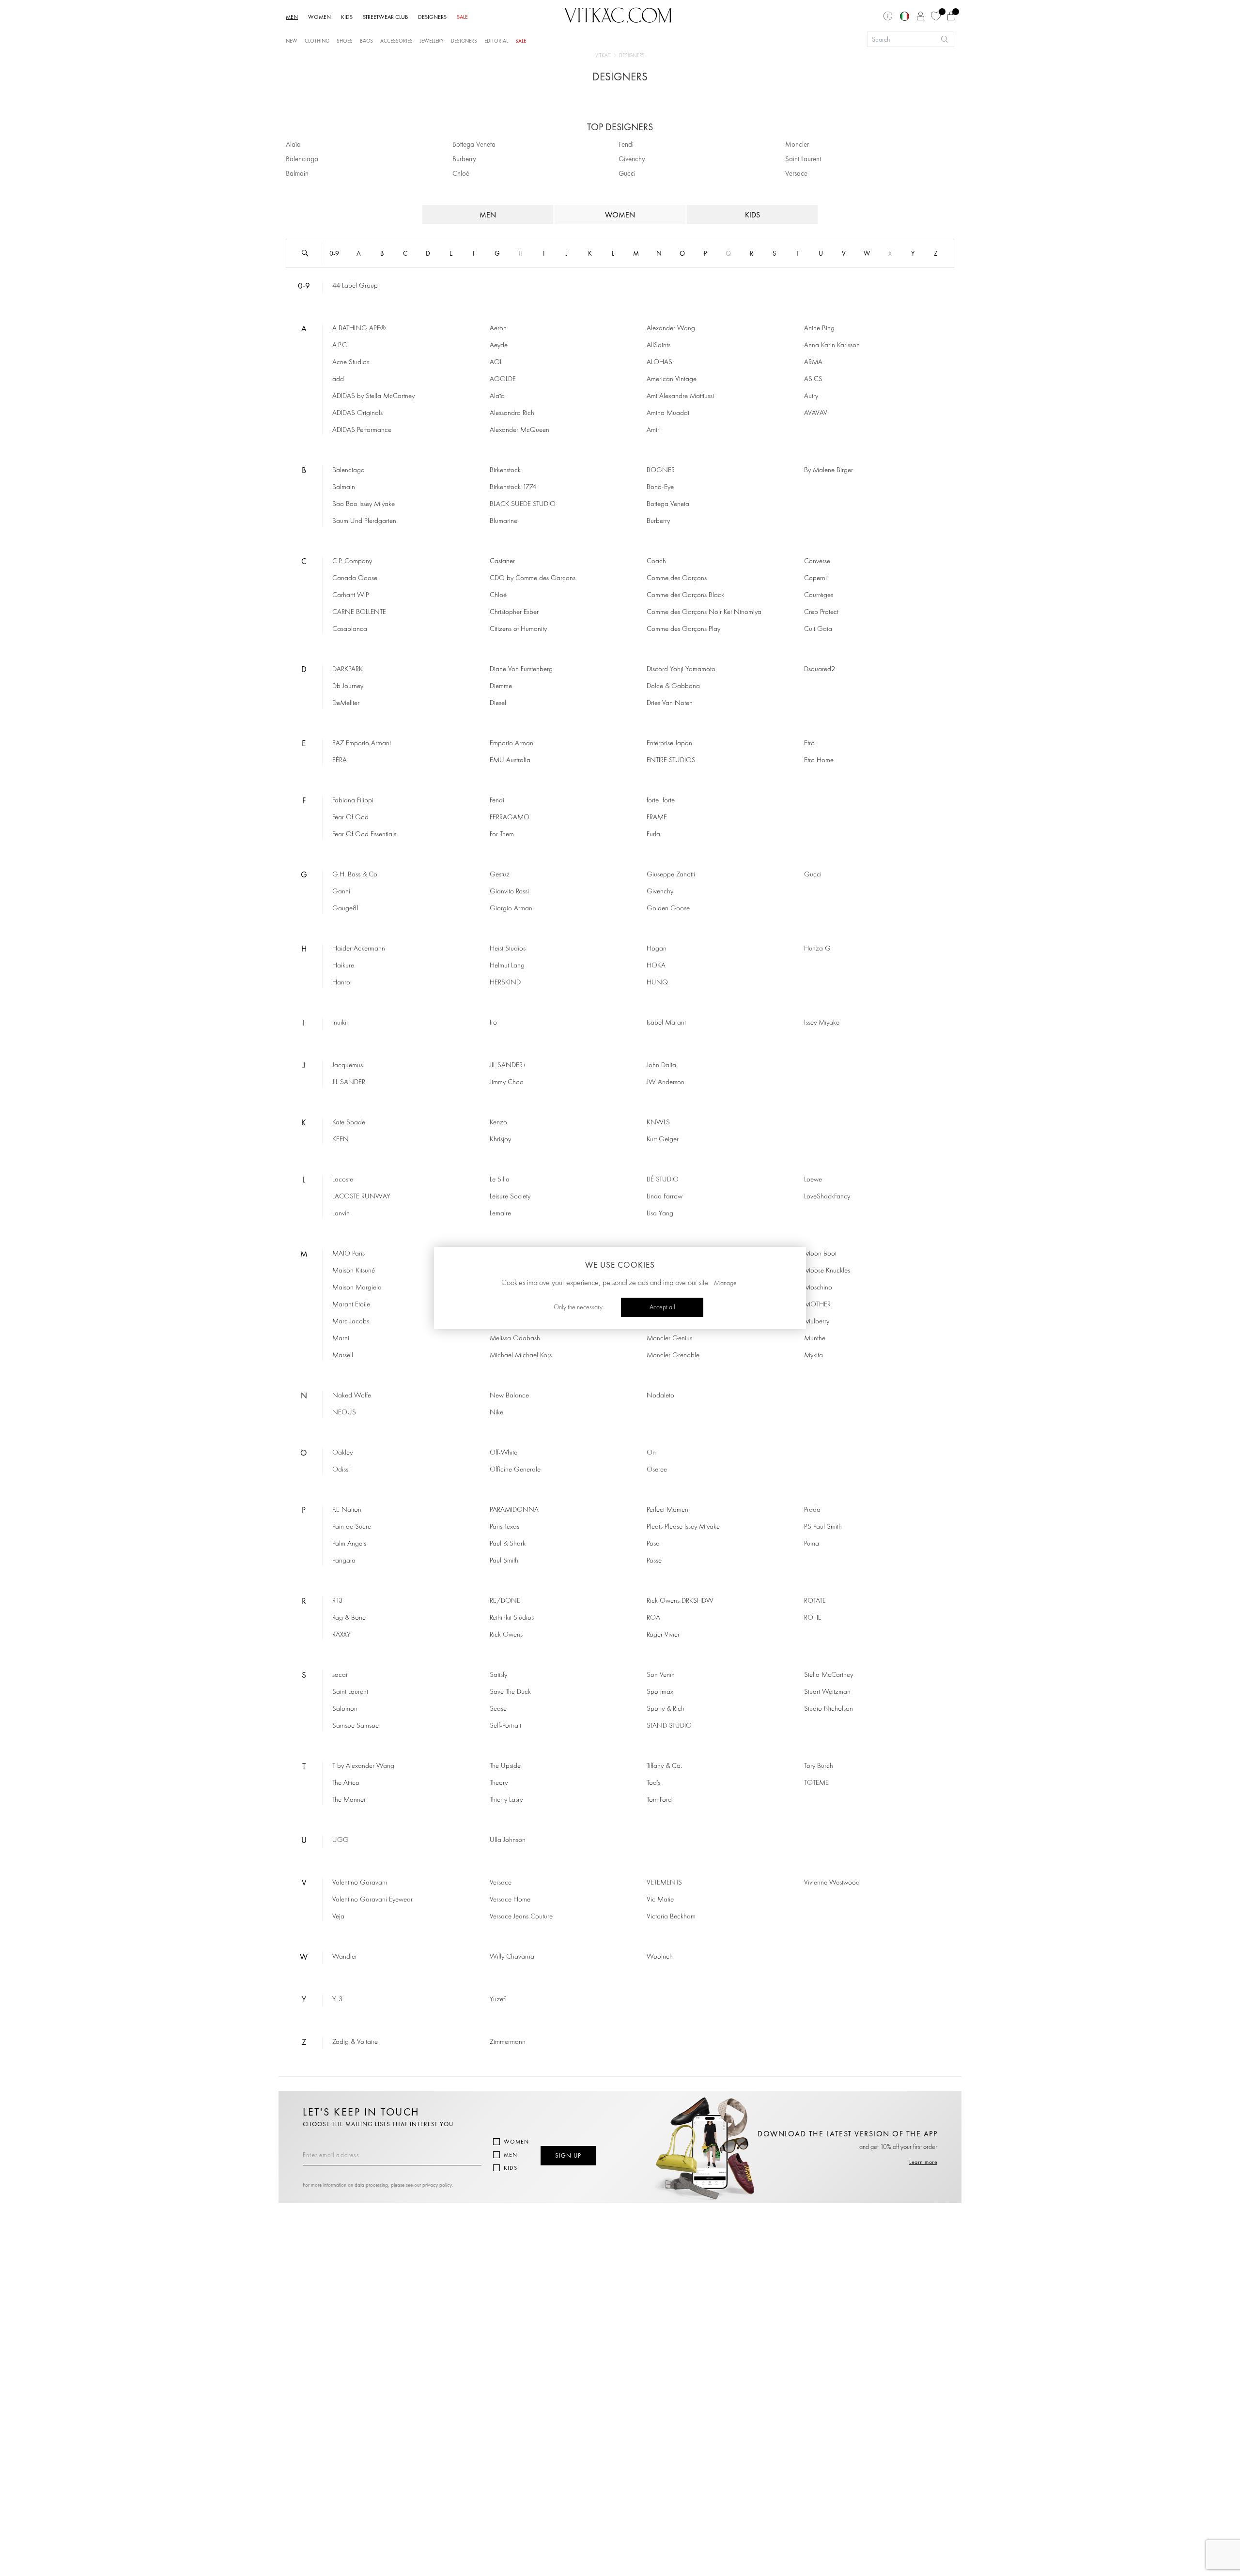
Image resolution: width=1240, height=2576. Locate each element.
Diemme (501, 686)
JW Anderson (666, 1082)
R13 (337, 1601)
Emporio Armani (512, 744)
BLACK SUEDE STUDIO (523, 504)
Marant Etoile (351, 1305)
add (338, 379)
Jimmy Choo (507, 1082)
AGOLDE (503, 379)
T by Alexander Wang (363, 1766)
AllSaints (659, 345)
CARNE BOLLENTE (359, 612)
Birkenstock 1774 (513, 487)
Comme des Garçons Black (685, 595)
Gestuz (500, 875)
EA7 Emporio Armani (362, 744)
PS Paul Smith (823, 1527)
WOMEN (319, 17)
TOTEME (816, 1783)
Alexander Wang (671, 329)
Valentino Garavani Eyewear (372, 1900)
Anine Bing (819, 329)
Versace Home (510, 1900)
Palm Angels (349, 1544)
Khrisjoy (500, 1140)
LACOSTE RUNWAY (361, 1197)
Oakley (342, 1453)
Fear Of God (350, 818)
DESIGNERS (432, 17)
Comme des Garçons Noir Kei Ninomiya (704, 612)
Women (516, 2142)
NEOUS (344, 1413)
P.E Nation (347, 1510)
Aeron (498, 329)
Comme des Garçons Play (683, 629)
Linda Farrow (665, 1197)
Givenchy (632, 159)
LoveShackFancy (827, 1197)
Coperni (815, 578)
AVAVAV (816, 413)
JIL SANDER (349, 1082)
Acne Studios (351, 362)
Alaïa (293, 144)
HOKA (656, 966)
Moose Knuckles (827, 1271)
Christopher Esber (514, 612)
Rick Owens (506, 1635)
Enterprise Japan (669, 744)
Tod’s (653, 1783)
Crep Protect (821, 612)
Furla (653, 835)
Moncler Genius (669, 1339)
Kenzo (498, 1123)
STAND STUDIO (669, 1726)
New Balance (509, 1396)
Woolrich (660, 1957)
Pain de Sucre (352, 1527)
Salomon (345, 1709)
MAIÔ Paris (349, 1254)
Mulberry (817, 1322)
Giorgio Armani (512, 909)
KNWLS (658, 1123)
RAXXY (341, 1635)
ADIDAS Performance (362, 430)
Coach (656, 561)
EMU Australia (510, 760)
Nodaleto (660, 1396)
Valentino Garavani (360, 1883)
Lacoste (343, 1180)
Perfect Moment (668, 1510)
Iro (493, 1023)
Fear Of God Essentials (364, 835)
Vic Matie (660, 1900)
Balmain (297, 173)
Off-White (504, 1453)
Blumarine (504, 521)
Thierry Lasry (506, 1800)
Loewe (813, 1180)
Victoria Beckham (671, 1917)
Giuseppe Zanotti (671, 875)
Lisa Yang (660, 1214)
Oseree (657, 1470)
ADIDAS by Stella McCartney (373, 396)
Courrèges (819, 595)
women (620, 215)
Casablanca (350, 629)
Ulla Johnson (508, 1840)
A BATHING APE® (359, 329)
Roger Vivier (663, 1635)
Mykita (814, 1356)
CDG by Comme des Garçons (533, 578)
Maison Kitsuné (354, 1271)
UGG (341, 1840)
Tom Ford (659, 1800)
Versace (796, 173)
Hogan (657, 949)
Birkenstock (505, 470)
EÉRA (340, 760)
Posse (654, 1561)
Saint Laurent (803, 159)
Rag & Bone (349, 1618)
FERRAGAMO (510, 818)
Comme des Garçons (677, 578)
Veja (338, 1917)
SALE (462, 17)
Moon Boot (820, 1254)
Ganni (341, 892)
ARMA (813, 362)
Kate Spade (349, 1123)
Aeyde (499, 345)
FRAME (657, 818)
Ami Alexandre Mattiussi (680, 396)
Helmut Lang (507, 966)
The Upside (505, 1766)
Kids (511, 2168)
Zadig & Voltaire (355, 2042)
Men (511, 2155)
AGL (496, 362)
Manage (725, 1283)
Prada (812, 1510)
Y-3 (337, 2000)
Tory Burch (819, 1766)
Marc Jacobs (351, 1322)
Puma (812, 1544)
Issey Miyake (822, 1023)
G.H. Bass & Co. (356, 875)
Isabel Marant (666, 1023)
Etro (809, 744)
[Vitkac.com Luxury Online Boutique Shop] (618, 14)
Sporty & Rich (666, 1709)
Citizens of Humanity (518, 629)
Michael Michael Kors (521, 1356)
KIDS (347, 17)
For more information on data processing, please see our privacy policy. (378, 2185)
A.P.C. (340, 345)
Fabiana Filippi (353, 801)
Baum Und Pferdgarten (364, 521)
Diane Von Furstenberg (521, 669)
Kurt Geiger (663, 1140)
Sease (498, 1709)
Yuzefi (498, 2000)
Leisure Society (510, 1197)
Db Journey (348, 686)
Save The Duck (510, 1692)
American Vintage (672, 379)
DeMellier (346, 703)
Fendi (626, 144)
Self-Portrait (505, 1726)
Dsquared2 (820, 669)
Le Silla (500, 1180)
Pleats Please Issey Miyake (683, 1527)
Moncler (797, 144)
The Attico (346, 1783)
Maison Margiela (357, 1288)
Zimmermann (508, 2042)
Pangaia (344, 1561)
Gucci (627, 173)
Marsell (343, 1356)
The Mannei (349, 1800)
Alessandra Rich (512, 413)
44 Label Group (355, 286)
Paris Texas (504, 1527)
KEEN (341, 1140)
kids (752, 215)
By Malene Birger (829, 470)
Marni (341, 1339)
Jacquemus (348, 1066)
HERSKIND (505, 983)
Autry (811, 396)
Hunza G (817, 949)
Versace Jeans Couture (521, 1917)
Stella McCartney (829, 1675)
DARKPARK (348, 669)
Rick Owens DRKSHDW (680, 1601)
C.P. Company (352, 561)
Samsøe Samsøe (356, 1726)
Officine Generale (515, 1470)
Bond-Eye (660, 487)
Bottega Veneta (474, 144)
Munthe (815, 1339)
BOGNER (661, 470)
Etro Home (819, 760)
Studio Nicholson (829, 1709)
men (488, 215)
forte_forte (661, 801)
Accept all (662, 1307)
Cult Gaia (818, 629)
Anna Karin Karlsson (832, 345)
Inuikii (340, 1023)
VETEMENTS (664, 1883)
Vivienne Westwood (832, 1883)
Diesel (498, 703)
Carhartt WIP (351, 595)
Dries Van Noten (670, 703)
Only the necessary (578, 1307)
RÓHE (813, 1618)
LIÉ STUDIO (663, 1180)
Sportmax (660, 1692)
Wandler (345, 1957)
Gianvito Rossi (509, 892)
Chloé (461, 173)
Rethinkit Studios (512, 1618)
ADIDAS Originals (357, 413)
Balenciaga (302, 159)
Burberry (464, 159)
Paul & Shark (508, 1544)
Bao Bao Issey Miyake (364, 504)
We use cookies (620, 1265)
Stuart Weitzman (827, 1692)
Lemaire (500, 1214)
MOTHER (817, 1305)
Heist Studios (508, 949)
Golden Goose (668, 909)
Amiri (654, 430)
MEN (292, 17)
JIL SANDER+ (508, 1066)
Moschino (818, 1288)
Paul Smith (504, 1561)
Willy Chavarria (512, 1957)
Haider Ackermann (359, 949)
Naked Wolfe (352, 1396)
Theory (499, 1783)
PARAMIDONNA (514, 1510)
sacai (340, 1675)
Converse (817, 561)
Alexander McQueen (519, 430)
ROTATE (815, 1601)
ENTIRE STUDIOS (671, 760)
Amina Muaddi (668, 413)
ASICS (813, 379)
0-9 (334, 253)
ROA (653, 1618)
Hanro (341, 983)
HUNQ (657, 983)
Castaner (502, 561)
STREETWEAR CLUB (385, 17)
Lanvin (341, 1214)
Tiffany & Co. (664, 1766)
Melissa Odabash (515, 1339)
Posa (653, 1544)
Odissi (341, 1470)
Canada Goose (355, 578)
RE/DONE (505, 1601)
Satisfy (498, 1675)
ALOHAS (659, 362)
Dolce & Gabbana (673, 686)
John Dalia (661, 1066)
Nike (496, 1413)
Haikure (343, 966)
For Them (502, 835)
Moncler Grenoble (673, 1356)
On (651, 1453)
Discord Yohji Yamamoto (681, 669)
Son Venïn (661, 1675)
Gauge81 (346, 909)
